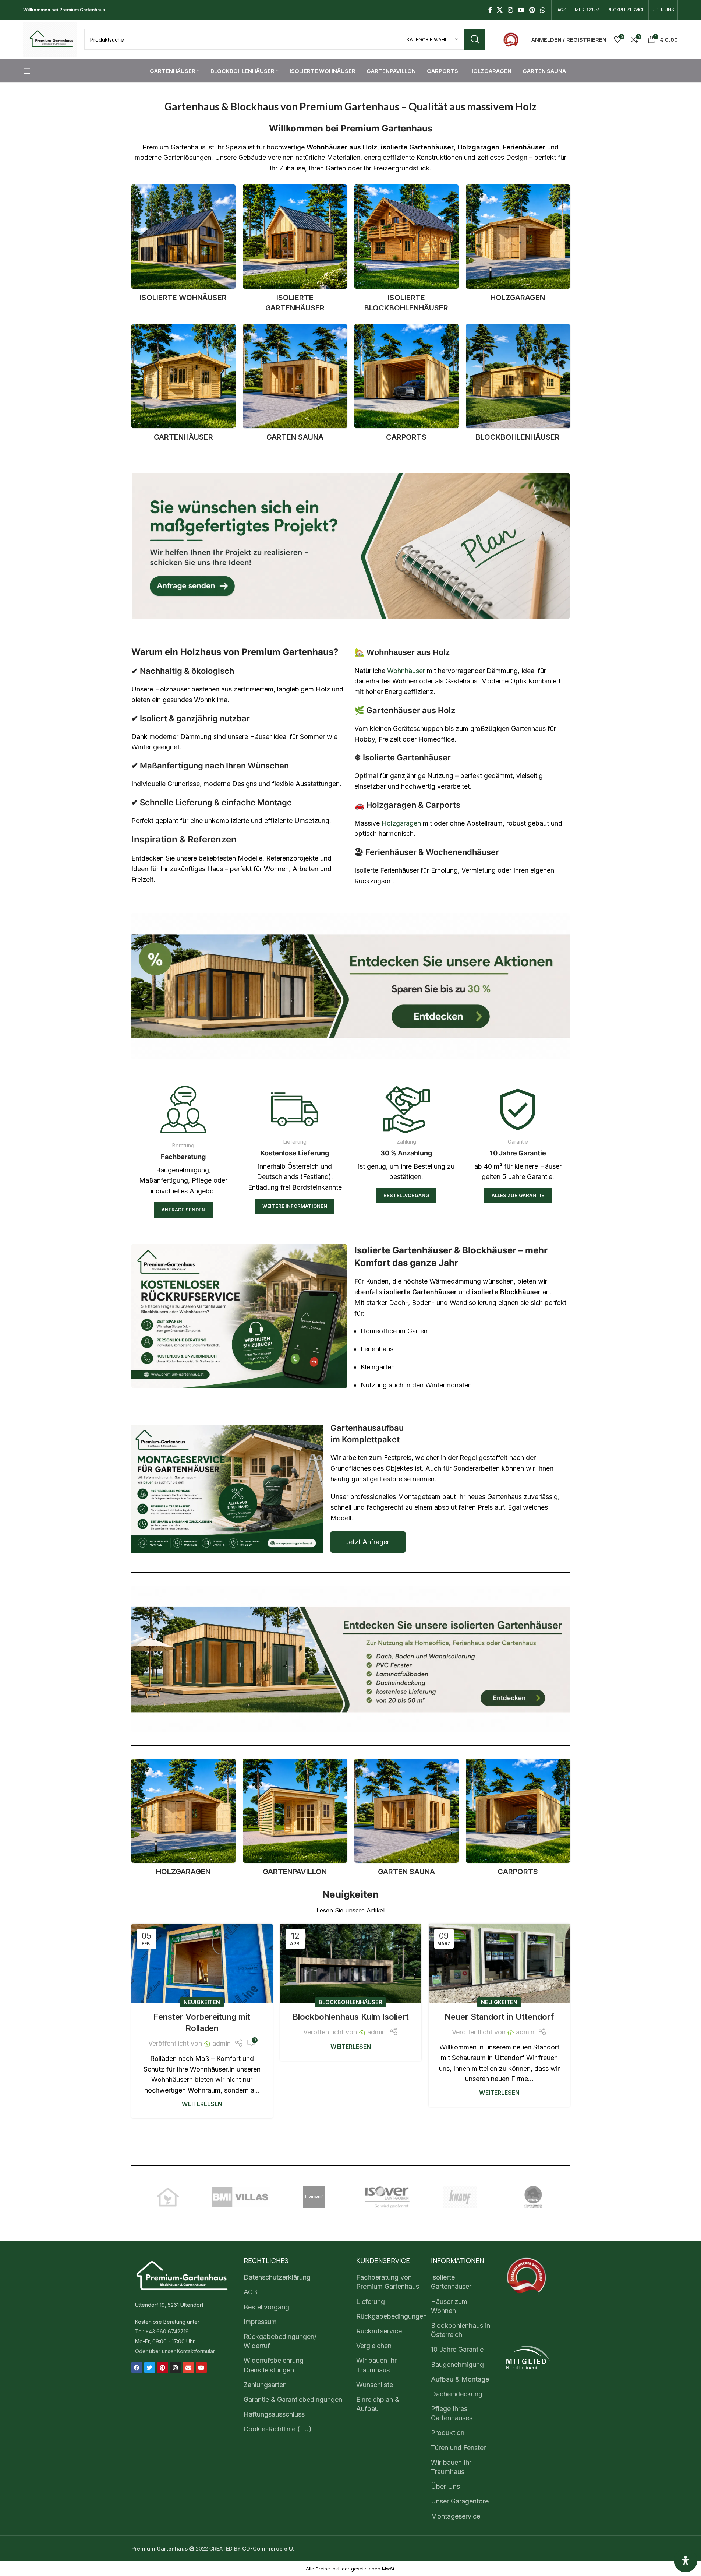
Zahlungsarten (265, 2385)
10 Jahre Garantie (457, 2350)
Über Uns (445, 2486)
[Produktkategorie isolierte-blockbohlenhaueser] (406, 251)
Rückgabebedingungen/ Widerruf (280, 2341)
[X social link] (500, 10)
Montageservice (456, 2516)
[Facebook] (137, 2368)
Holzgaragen (401, 823)
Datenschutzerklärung (277, 2277)
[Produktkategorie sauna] (295, 385)
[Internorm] (314, 2197)
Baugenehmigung (457, 2364)
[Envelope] (188, 2368)
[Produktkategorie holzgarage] (518, 245)
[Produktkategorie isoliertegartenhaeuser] (295, 251)
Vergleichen (374, 2346)
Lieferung (371, 2301)
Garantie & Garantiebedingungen (293, 2399)
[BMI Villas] (241, 2197)
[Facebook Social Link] (490, 10)
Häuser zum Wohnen (449, 2306)
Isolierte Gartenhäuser (451, 2282)
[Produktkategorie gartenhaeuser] (183, 385)
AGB (250, 2292)
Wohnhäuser (406, 671)
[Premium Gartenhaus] (168, 2197)
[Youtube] (201, 2368)
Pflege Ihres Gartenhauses (452, 2413)
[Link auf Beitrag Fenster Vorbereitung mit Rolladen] (202, 1963)
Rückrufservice (379, 2331)
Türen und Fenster (458, 2448)
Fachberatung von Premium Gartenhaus (388, 2282)
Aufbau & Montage (460, 2379)
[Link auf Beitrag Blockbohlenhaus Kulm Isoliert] (351, 1963)
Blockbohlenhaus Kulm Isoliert (351, 2017)
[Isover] (387, 2197)
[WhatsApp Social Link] (543, 10)
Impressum (260, 2322)
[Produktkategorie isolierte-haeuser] (183, 245)
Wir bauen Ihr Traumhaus (376, 2365)
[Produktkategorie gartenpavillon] (295, 1820)
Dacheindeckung (457, 2394)
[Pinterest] (163, 2368)
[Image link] (511, 39)
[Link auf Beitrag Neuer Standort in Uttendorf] (499, 1963)
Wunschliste (375, 2385)
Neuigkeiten (202, 2002)
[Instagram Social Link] (510, 10)
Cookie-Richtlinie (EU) (278, 2429)
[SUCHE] (475, 39)
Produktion (448, 2433)
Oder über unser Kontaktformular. (175, 2351)
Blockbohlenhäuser (350, 2002)
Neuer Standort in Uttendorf (499, 2017)
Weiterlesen (202, 2104)
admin (222, 2043)
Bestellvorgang (266, 2307)
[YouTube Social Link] (521, 10)
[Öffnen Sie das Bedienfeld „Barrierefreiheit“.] (686, 2561)
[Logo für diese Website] (50, 39)
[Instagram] (176, 2368)
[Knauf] (460, 2197)
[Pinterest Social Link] (532, 10)
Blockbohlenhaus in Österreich (461, 2330)
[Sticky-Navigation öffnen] (27, 71)
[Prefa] (533, 2197)
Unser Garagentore (460, 2501)
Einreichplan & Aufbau (378, 2404)
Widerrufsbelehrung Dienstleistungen (274, 2365)
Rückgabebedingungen (392, 2316)
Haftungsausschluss (274, 2414)
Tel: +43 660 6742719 (162, 2332)
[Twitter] (150, 2368)
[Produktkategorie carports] (406, 385)
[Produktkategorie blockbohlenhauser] (518, 385)
